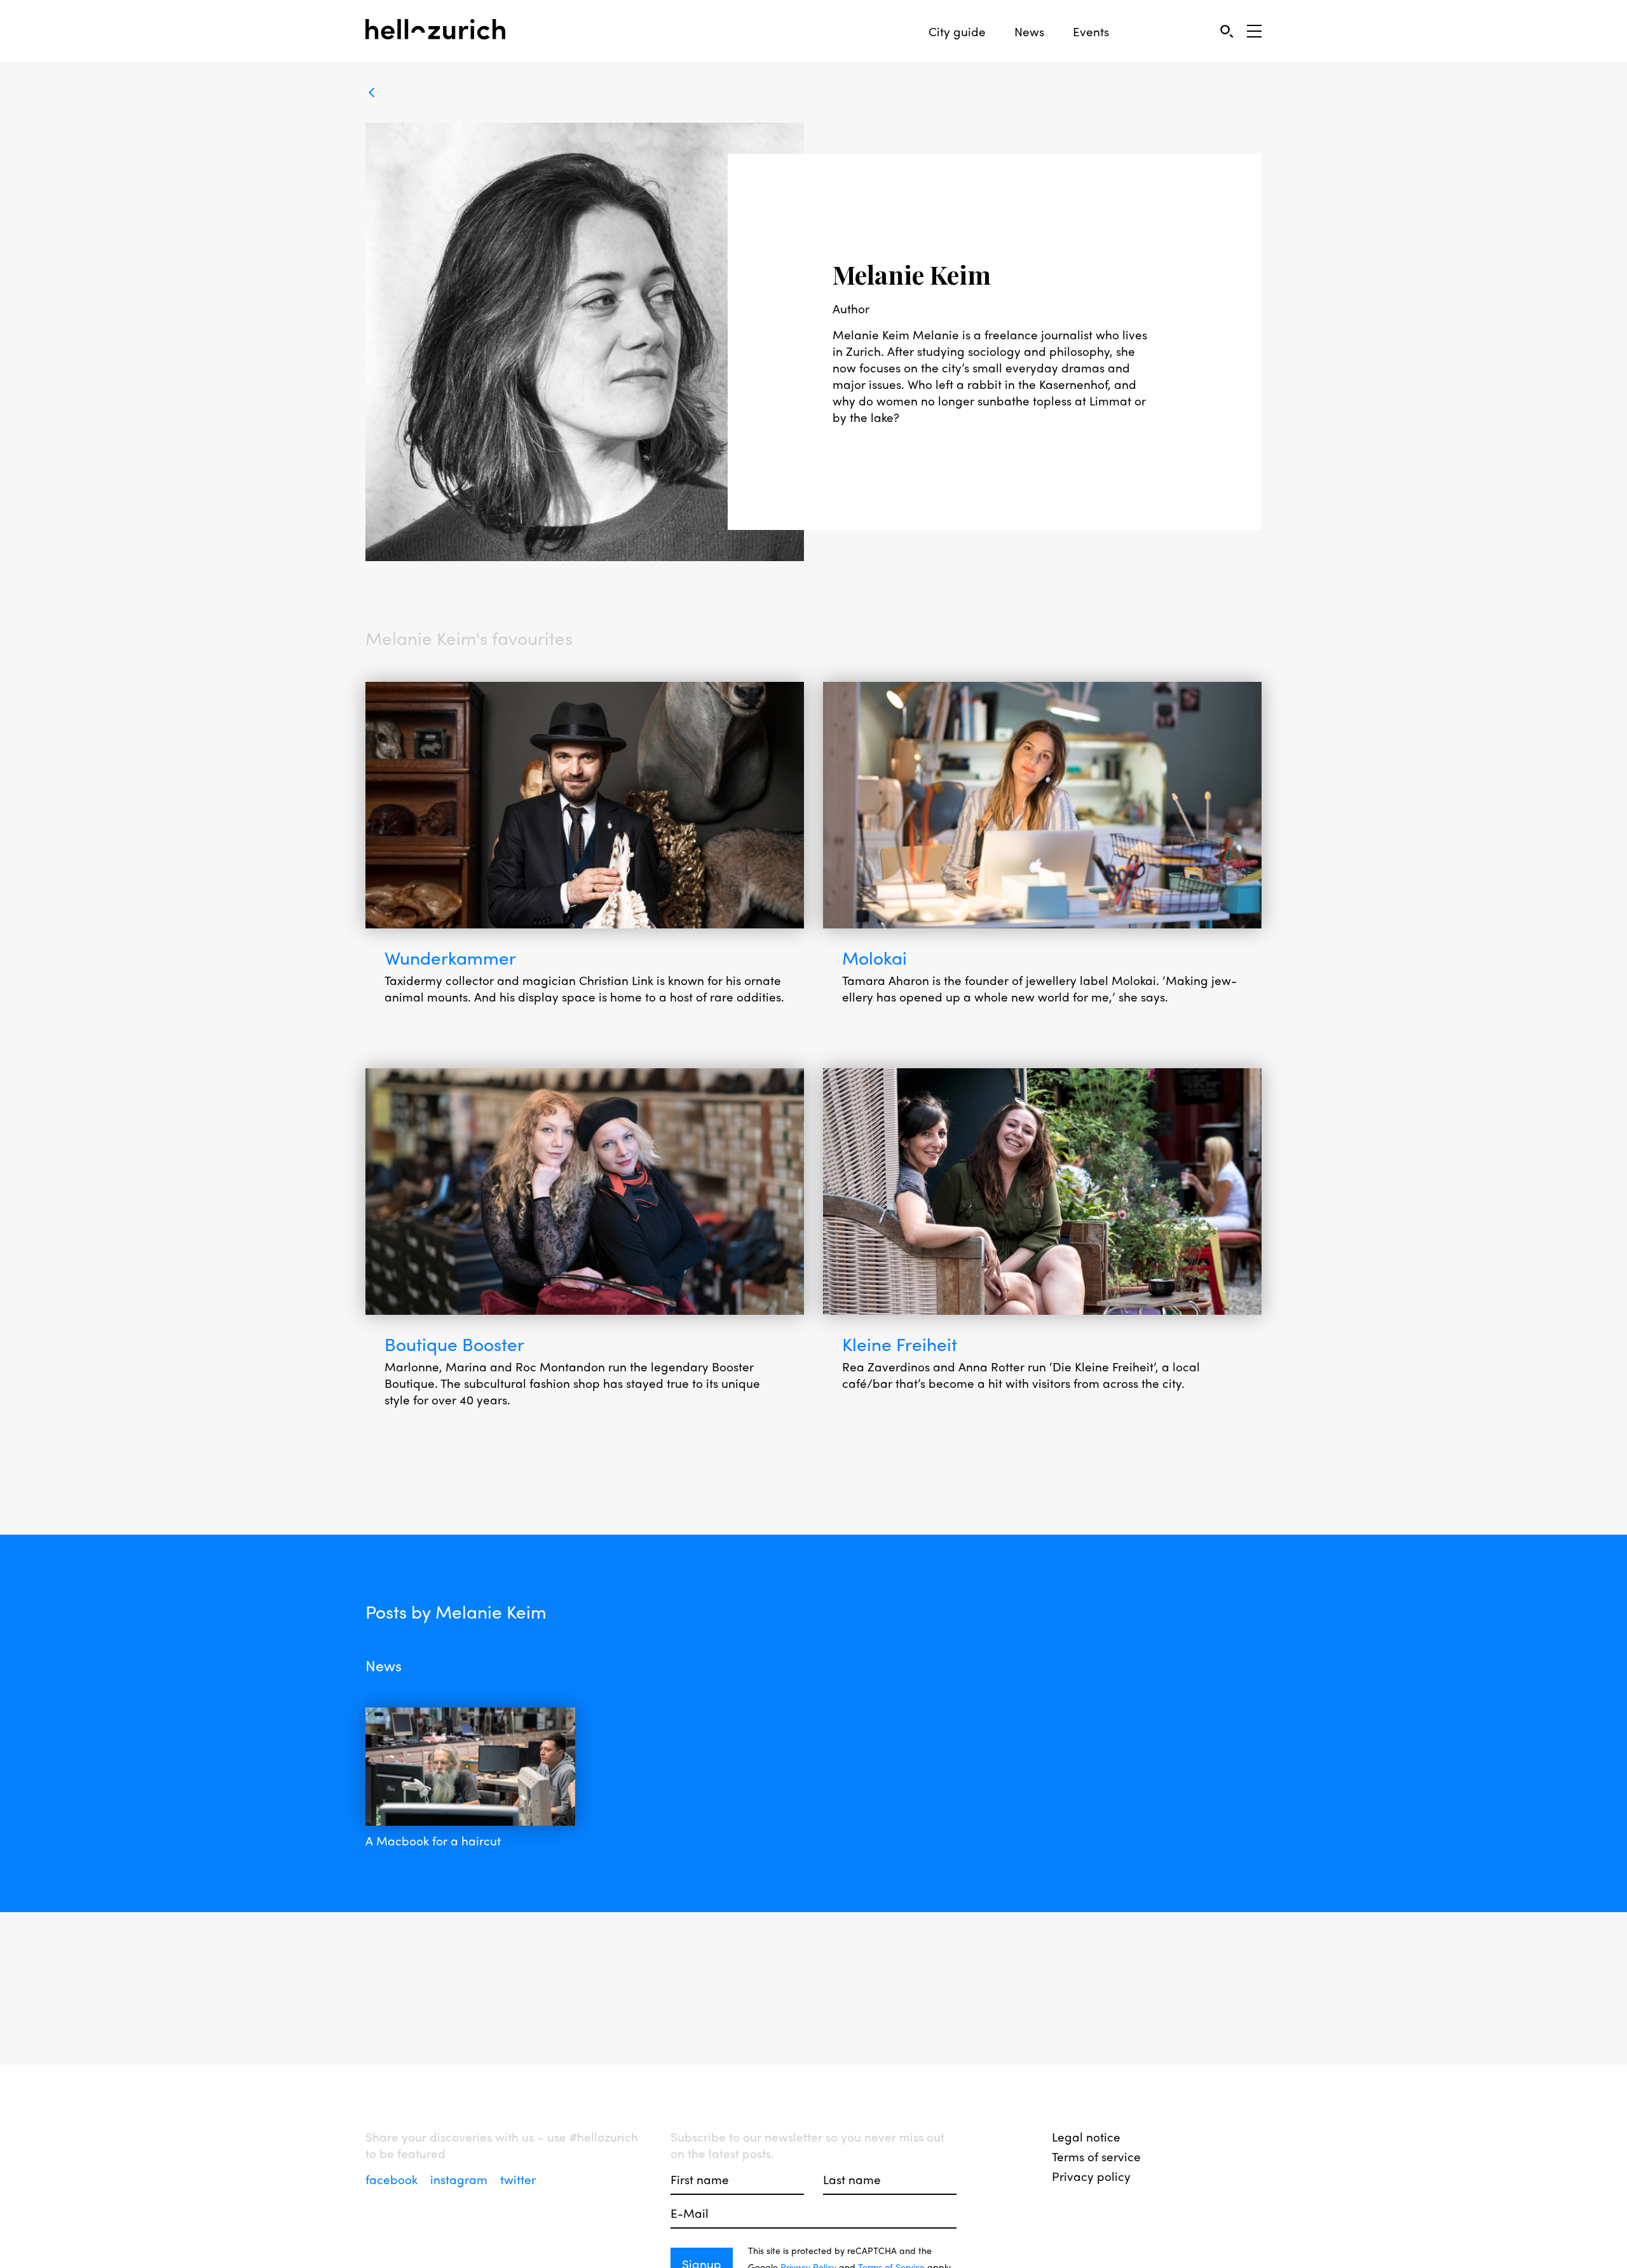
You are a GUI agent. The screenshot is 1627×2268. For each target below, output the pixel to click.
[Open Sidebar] (1254, 31)
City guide (957, 31)
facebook (393, 2179)
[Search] (1226, 31)
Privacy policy (1091, 2176)
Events (1091, 31)
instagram (460, 2179)
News (1029, 31)
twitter (518, 2179)
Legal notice (1086, 2136)
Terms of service (1096, 2156)
